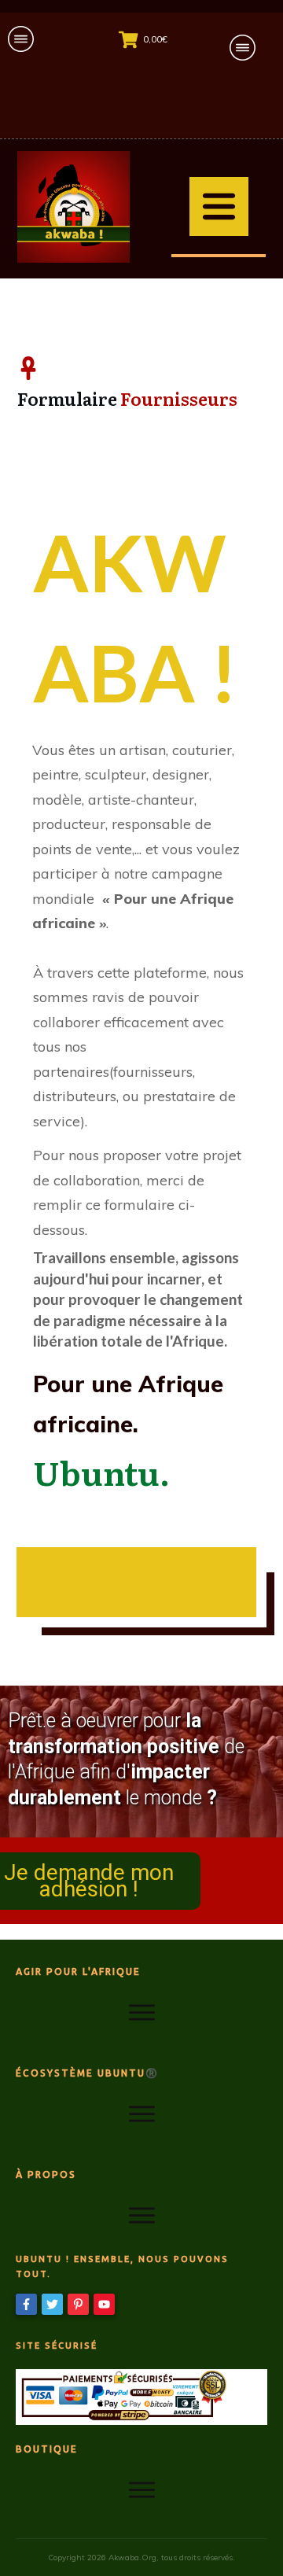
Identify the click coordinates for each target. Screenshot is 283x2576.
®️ (152, 2073)
